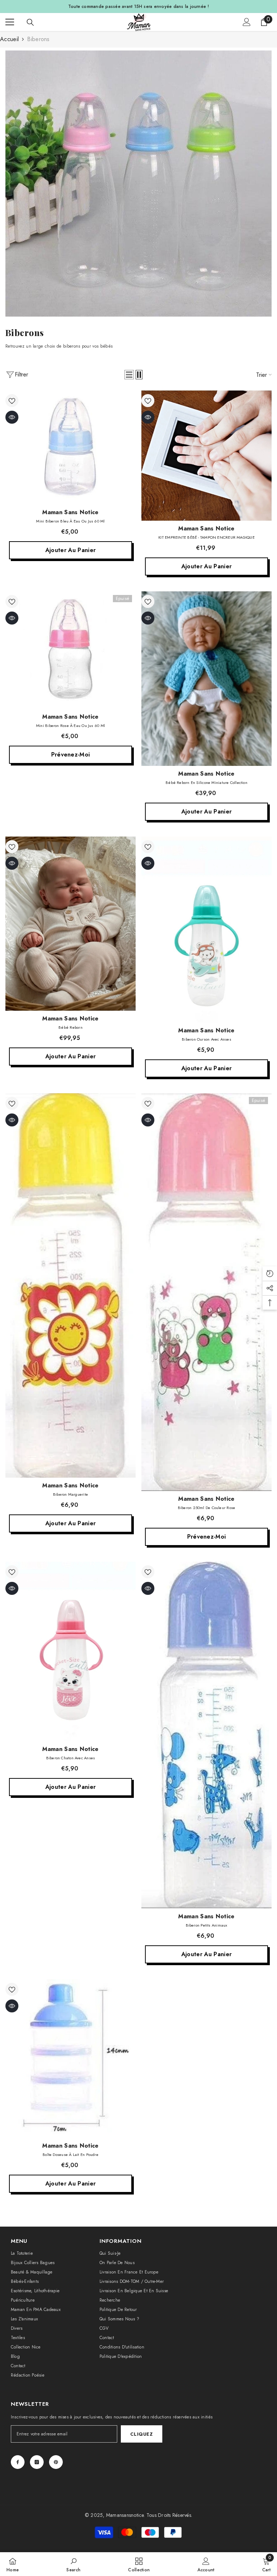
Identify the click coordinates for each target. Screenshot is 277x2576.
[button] (129, 375)
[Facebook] (18, 2462)
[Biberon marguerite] (71, 1285)
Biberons (38, 39)
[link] (138, 184)
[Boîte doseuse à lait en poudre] (71, 2059)
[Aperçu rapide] (12, 417)
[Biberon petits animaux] (206, 1735)
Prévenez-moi (71, 755)
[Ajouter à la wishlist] (12, 401)
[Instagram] (37, 2462)
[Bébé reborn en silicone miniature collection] (206, 679)
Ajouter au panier (71, 550)
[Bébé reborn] (71, 924)
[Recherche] (30, 22)
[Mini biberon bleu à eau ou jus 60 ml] (71, 447)
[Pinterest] (56, 2462)
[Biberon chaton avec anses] (71, 1651)
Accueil (9, 39)
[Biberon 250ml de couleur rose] (206, 1292)
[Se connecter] (247, 22)
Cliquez (141, 2434)
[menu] (10, 22)
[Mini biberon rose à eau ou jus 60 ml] (71, 650)
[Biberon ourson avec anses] (206, 930)
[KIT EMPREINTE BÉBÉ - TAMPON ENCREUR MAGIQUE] (206, 456)
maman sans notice (70, 512)
